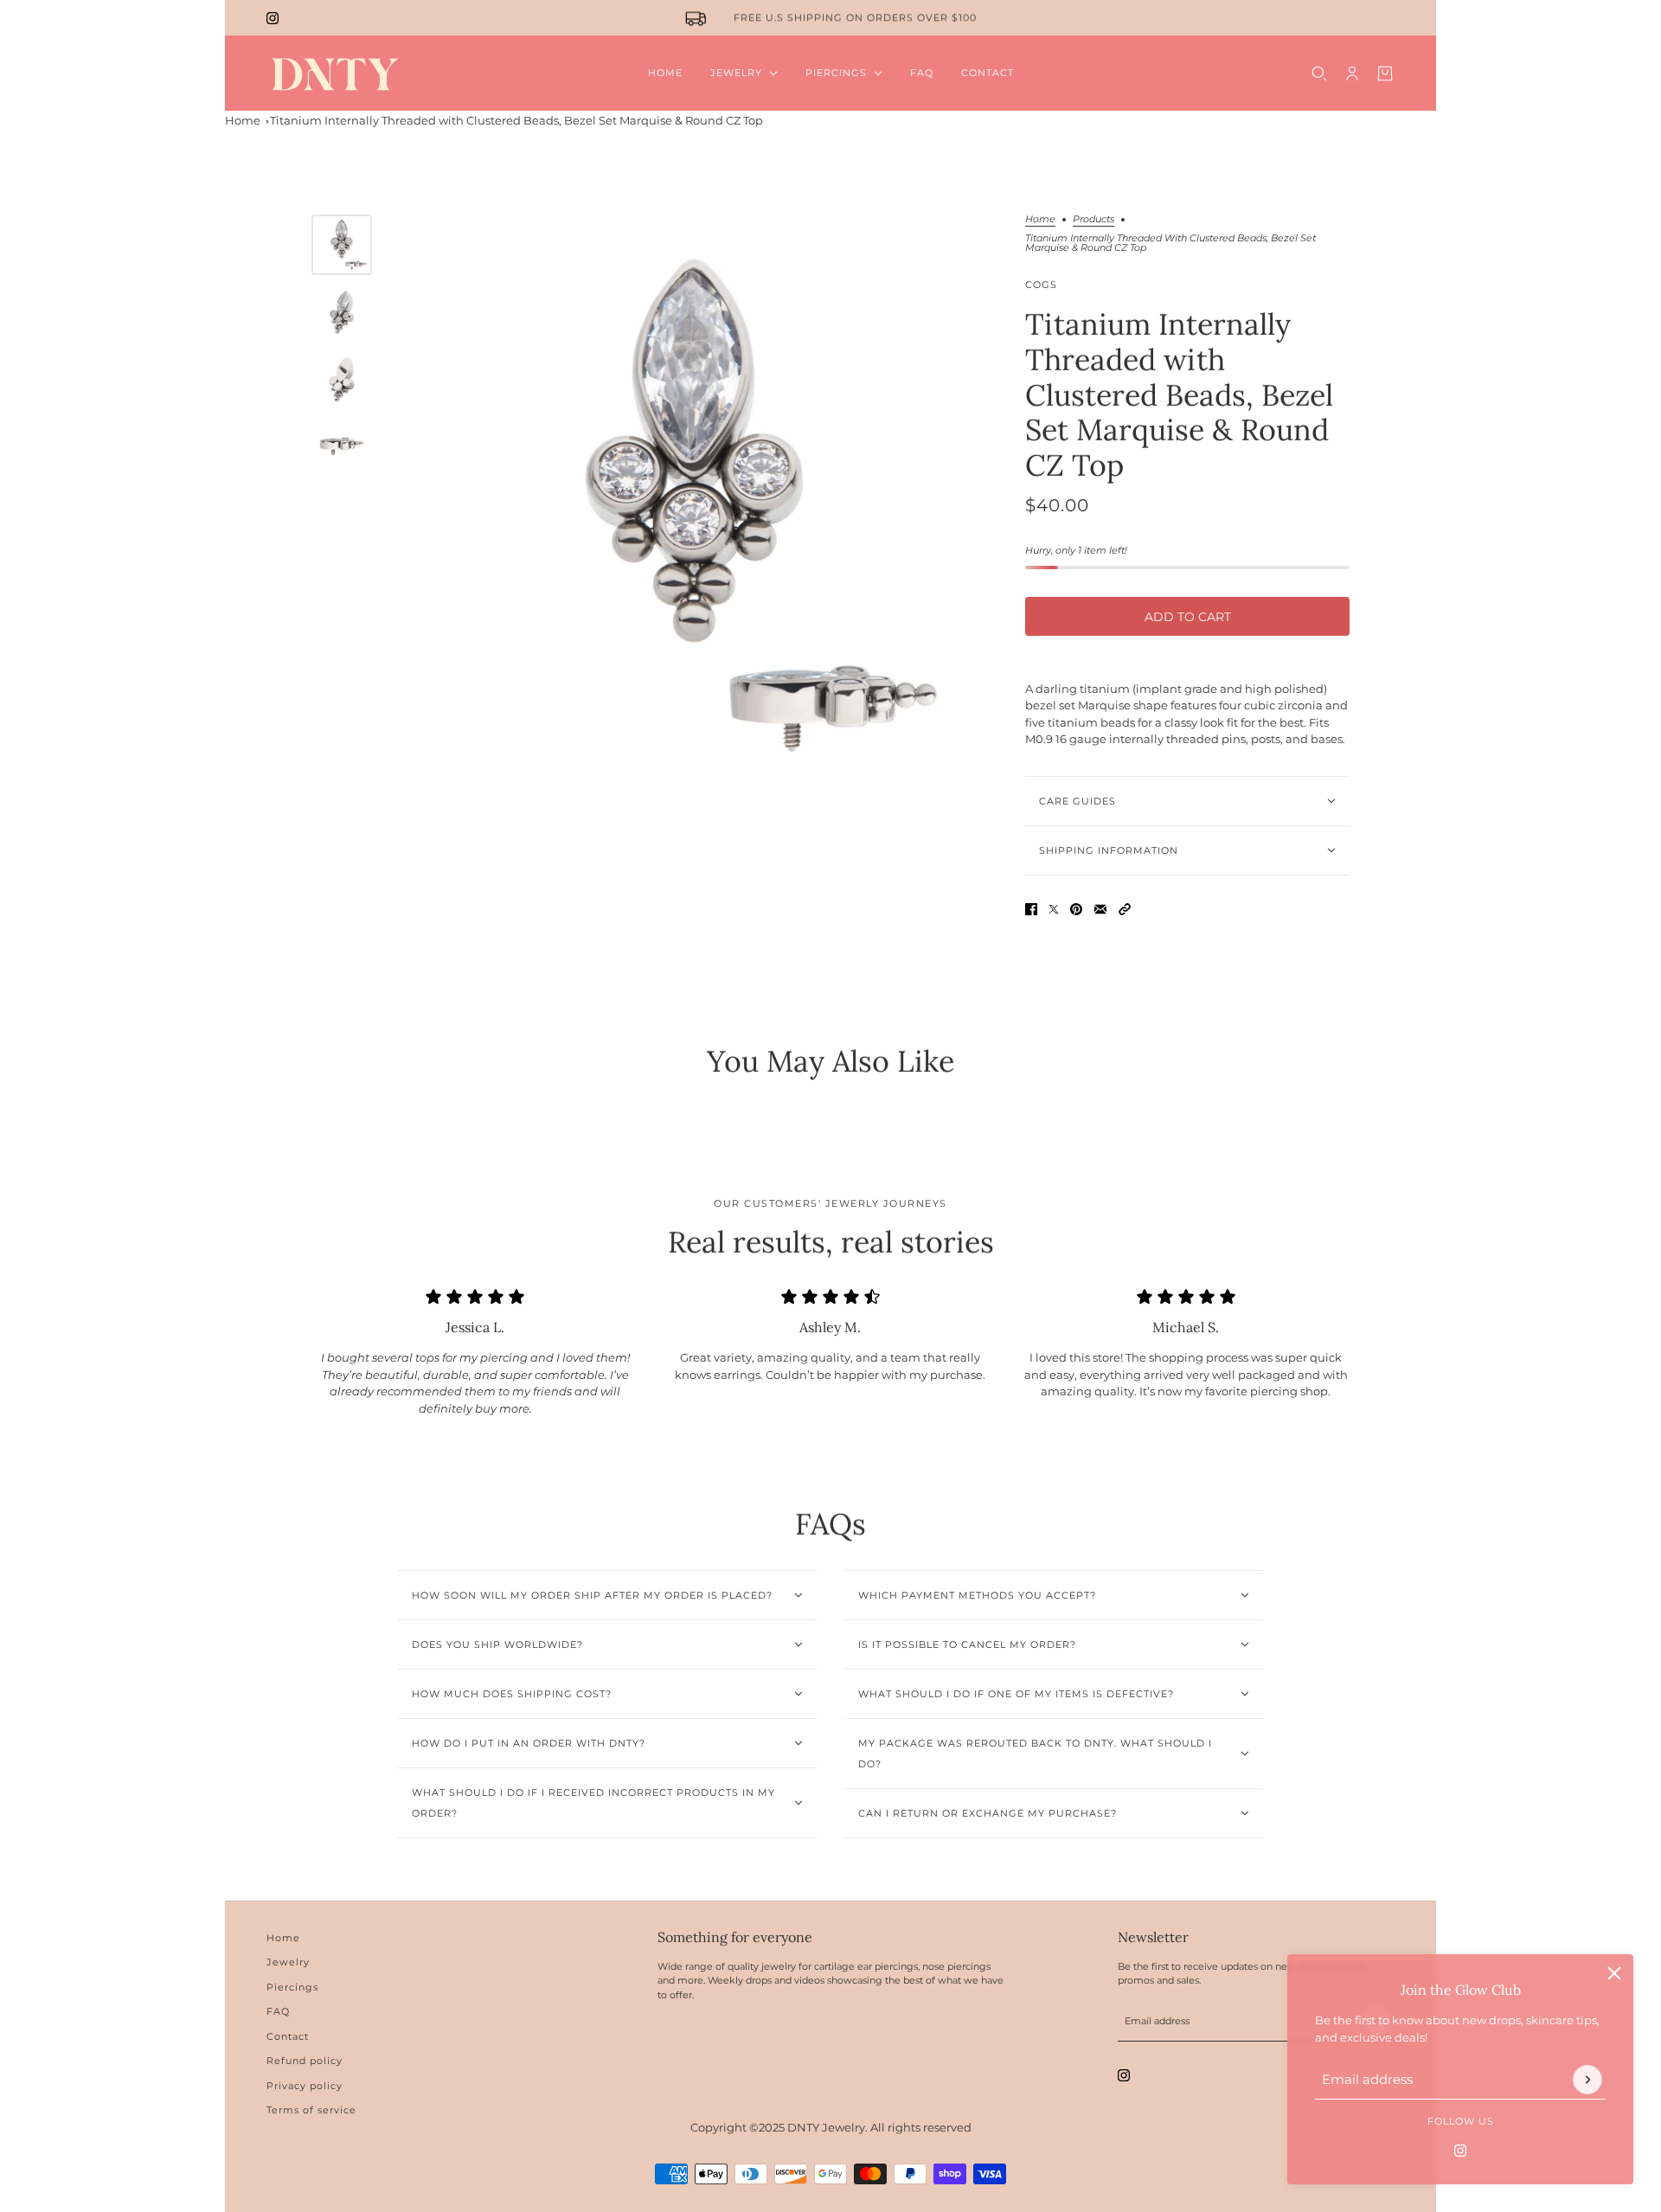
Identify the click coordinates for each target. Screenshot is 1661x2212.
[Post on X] (1054, 909)
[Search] (1319, 74)
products (1093, 220)
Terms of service (311, 2110)
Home (243, 120)
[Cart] (1385, 74)
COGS (1041, 285)
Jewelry (288, 1962)
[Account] (1352, 74)
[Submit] (1587, 2080)
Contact (288, 2036)
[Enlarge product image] (694, 509)
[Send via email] (1100, 909)
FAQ (278, 2011)
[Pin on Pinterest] (1076, 909)
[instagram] (273, 18)
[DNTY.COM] (334, 73)
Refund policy (305, 2061)
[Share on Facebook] (1031, 909)
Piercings (292, 1987)
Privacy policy (305, 2086)
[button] (1125, 909)
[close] (1614, 1973)
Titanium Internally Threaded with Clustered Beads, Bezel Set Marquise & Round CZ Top (516, 120)
